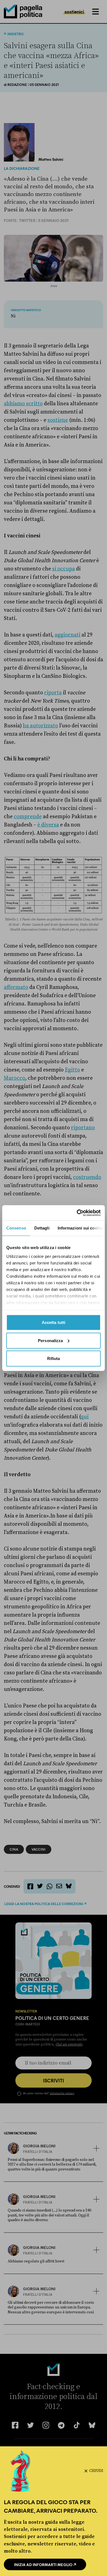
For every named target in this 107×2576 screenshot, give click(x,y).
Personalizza (50, 1340)
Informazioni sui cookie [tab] (80, 1228)
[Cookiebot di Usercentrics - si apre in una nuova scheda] (77, 1213)
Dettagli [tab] (42, 1228)
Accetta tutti (54, 1322)
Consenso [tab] (16, 1228)
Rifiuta (54, 1358)
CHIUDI (96, 2471)
